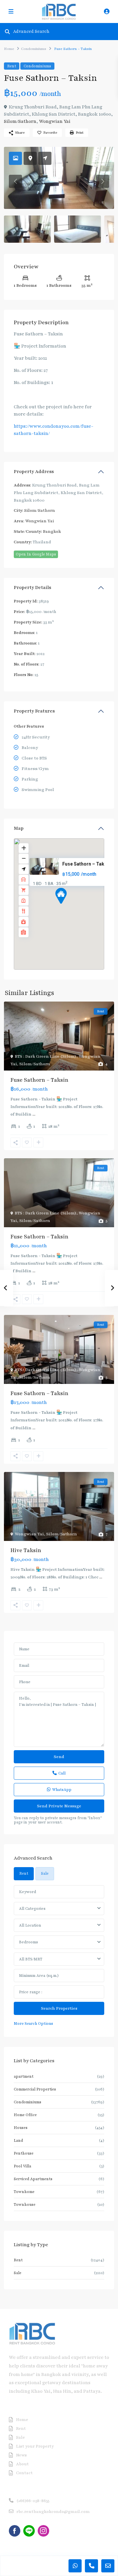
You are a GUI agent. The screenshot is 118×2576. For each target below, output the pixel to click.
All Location (30, 1925)
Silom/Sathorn (20, 121)
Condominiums (34, 49)
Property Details (32, 588)
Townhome (24, 2192)
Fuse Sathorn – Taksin (87, 864)
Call (62, 1773)
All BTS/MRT (31, 1959)
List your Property (35, 2446)
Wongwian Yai (55, 121)
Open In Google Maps (36, 554)
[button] (73, 907)
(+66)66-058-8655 (33, 2501)
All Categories (32, 1909)
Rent (12, 66)
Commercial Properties (35, 2089)
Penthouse (24, 2153)
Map (19, 828)
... (34, 1114)
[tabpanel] (59, 1956)
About (22, 2464)
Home (9, 49)
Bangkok (52, 531)
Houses (21, 2128)
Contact (24, 2473)
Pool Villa (22, 2166)
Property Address (34, 472)
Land (18, 2140)
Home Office (25, 2115)
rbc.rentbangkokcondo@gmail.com (53, 2512)
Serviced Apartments (33, 2179)
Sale (18, 2273)
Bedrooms (29, 1942)
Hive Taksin (26, 1550)
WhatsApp (62, 1790)
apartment (24, 2076)
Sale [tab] (45, 1873)
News (21, 2455)
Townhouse (25, 2204)
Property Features (34, 711)
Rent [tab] (24, 1873)
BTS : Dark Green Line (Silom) (46, 1056)
